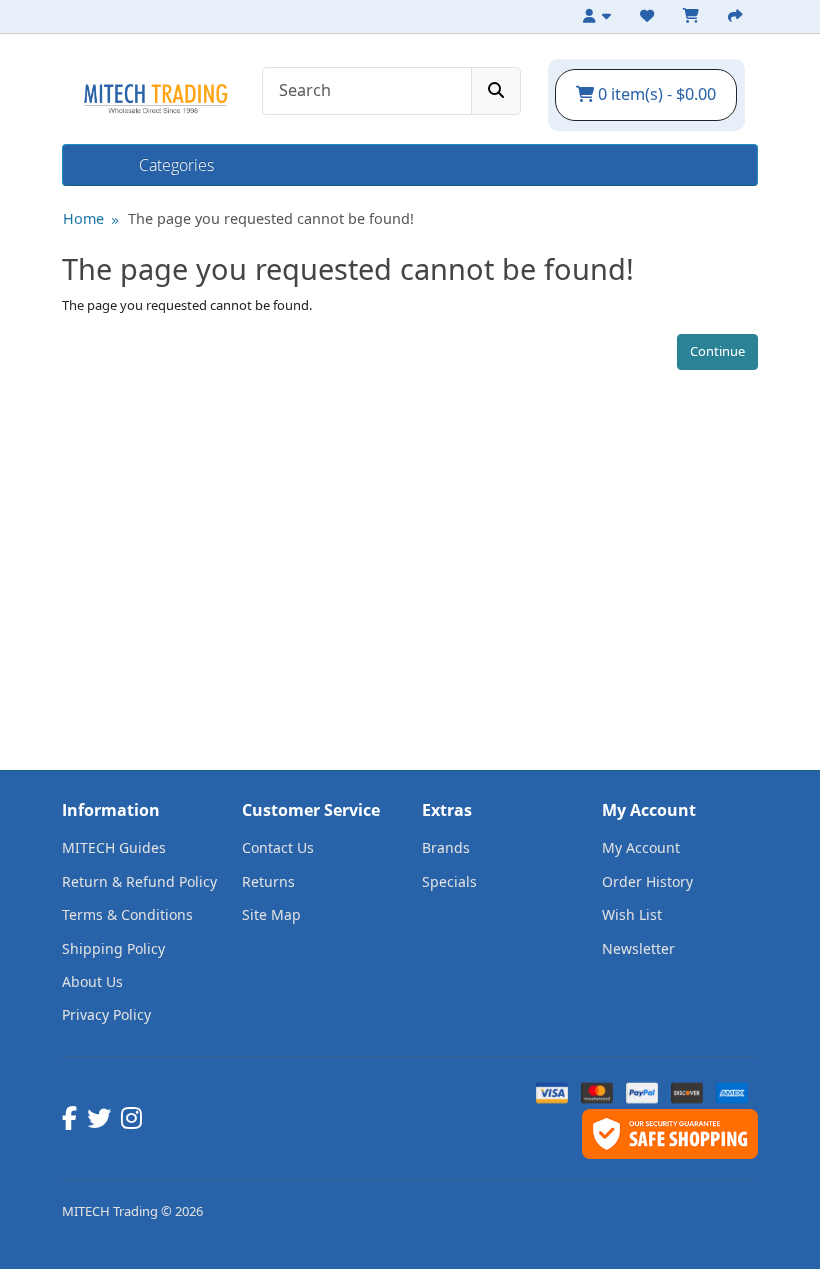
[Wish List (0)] (650, 16)
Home (101, 165)
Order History (647, 881)
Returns (268, 881)
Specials (449, 881)
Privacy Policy (106, 1014)
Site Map (271, 914)
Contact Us (278, 847)
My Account (641, 847)
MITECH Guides (114, 847)
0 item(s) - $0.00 (655, 94)
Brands (446, 847)
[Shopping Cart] (694, 16)
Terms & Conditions (127, 914)
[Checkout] (738, 16)
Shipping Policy (113, 948)
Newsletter (638, 948)
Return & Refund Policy (139, 881)
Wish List (632, 914)
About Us (92, 981)
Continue (717, 351)
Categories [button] (176, 165)
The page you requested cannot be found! (271, 218)
